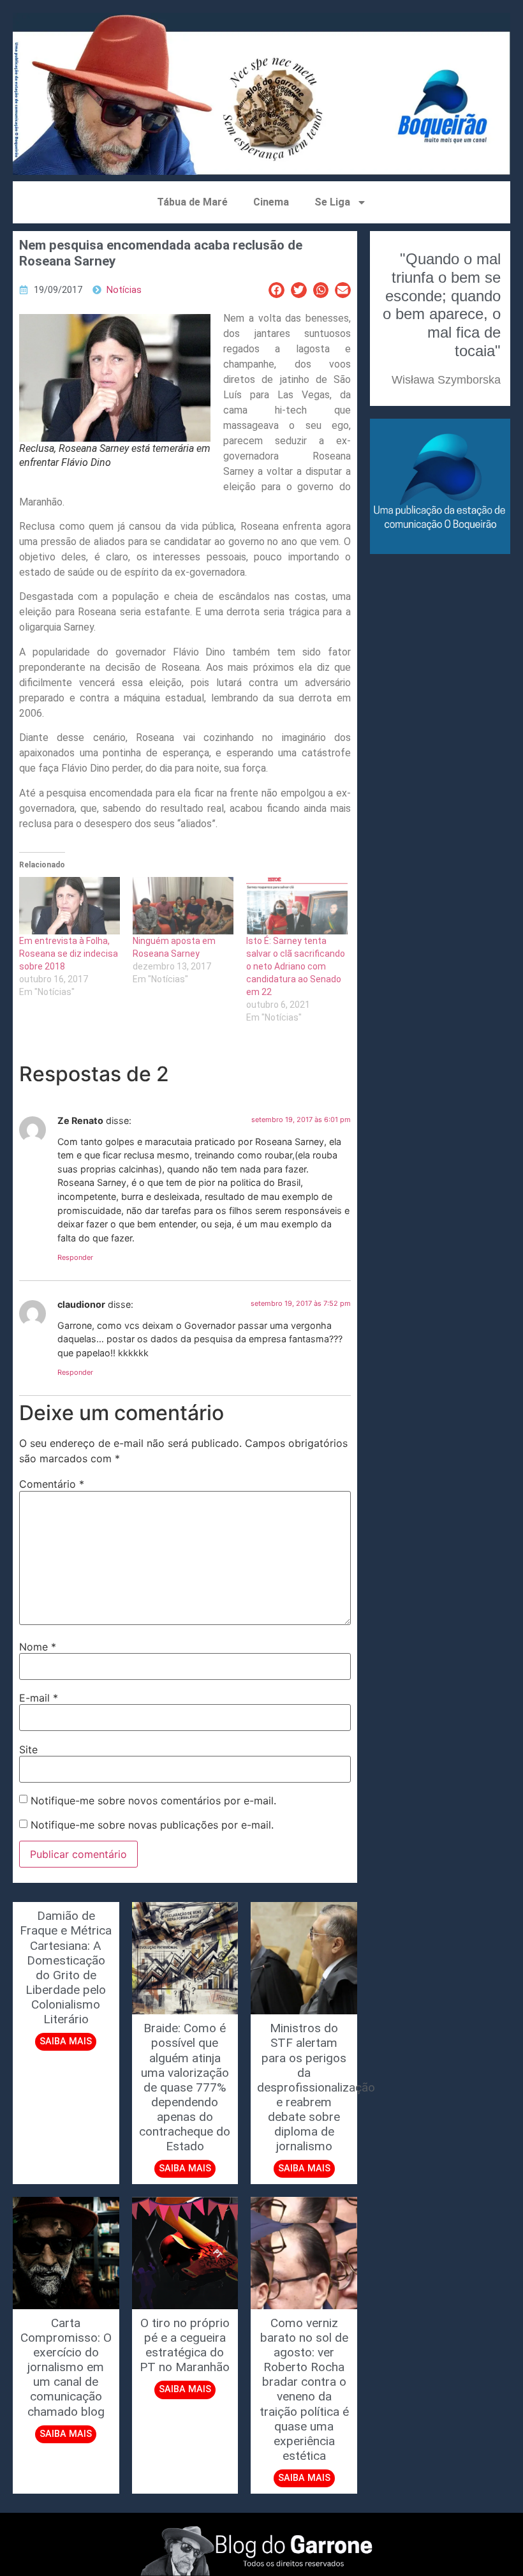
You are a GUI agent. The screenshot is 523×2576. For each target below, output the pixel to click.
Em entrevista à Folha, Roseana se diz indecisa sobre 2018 (69, 954)
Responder (75, 1257)
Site (28, 1749)
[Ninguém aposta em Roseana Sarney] (183, 906)
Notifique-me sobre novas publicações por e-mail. (152, 1825)
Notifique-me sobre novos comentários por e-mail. (153, 1801)
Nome (38, 1647)
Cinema (271, 202)
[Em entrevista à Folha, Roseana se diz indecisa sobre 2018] (70, 906)
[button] (276, 290)
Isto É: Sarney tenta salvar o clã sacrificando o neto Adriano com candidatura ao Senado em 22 (296, 966)
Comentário (52, 1484)
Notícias (124, 290)
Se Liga (332, 202)
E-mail (39, 1698)
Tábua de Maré (192, 202)
